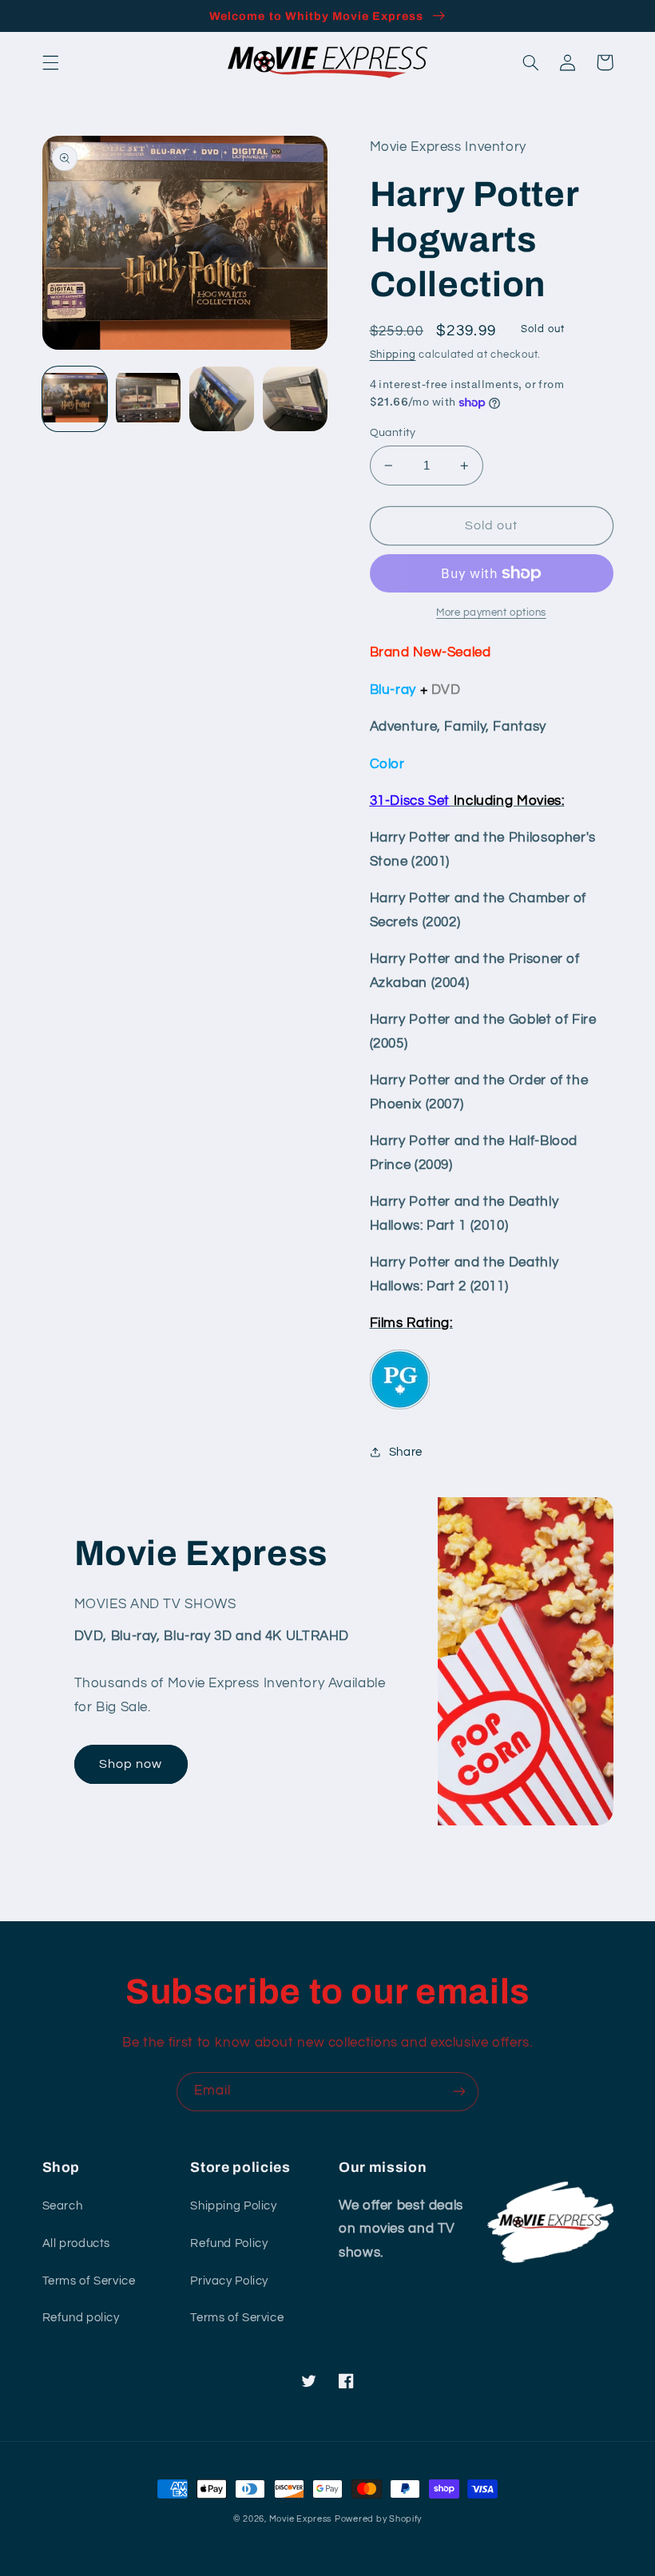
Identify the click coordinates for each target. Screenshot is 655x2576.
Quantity (393, 433)
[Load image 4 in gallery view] (296, 399)
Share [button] (406, 1452)
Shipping (393, 355)
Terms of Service (89, 2281)
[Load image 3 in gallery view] (222, 399)
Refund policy (81, 2318)
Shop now (131, 1764)
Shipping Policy (233, 2206)
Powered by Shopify (378, 2519)
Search (63, 2206)
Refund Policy (229, 2243)
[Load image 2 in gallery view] (149, 399)
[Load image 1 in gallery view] (75, 399)
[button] (50, 62)
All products (77, 2243)
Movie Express (301, 2519)
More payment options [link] (491, 613)
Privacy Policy (229, 2281)
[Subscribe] (459, 2092)
